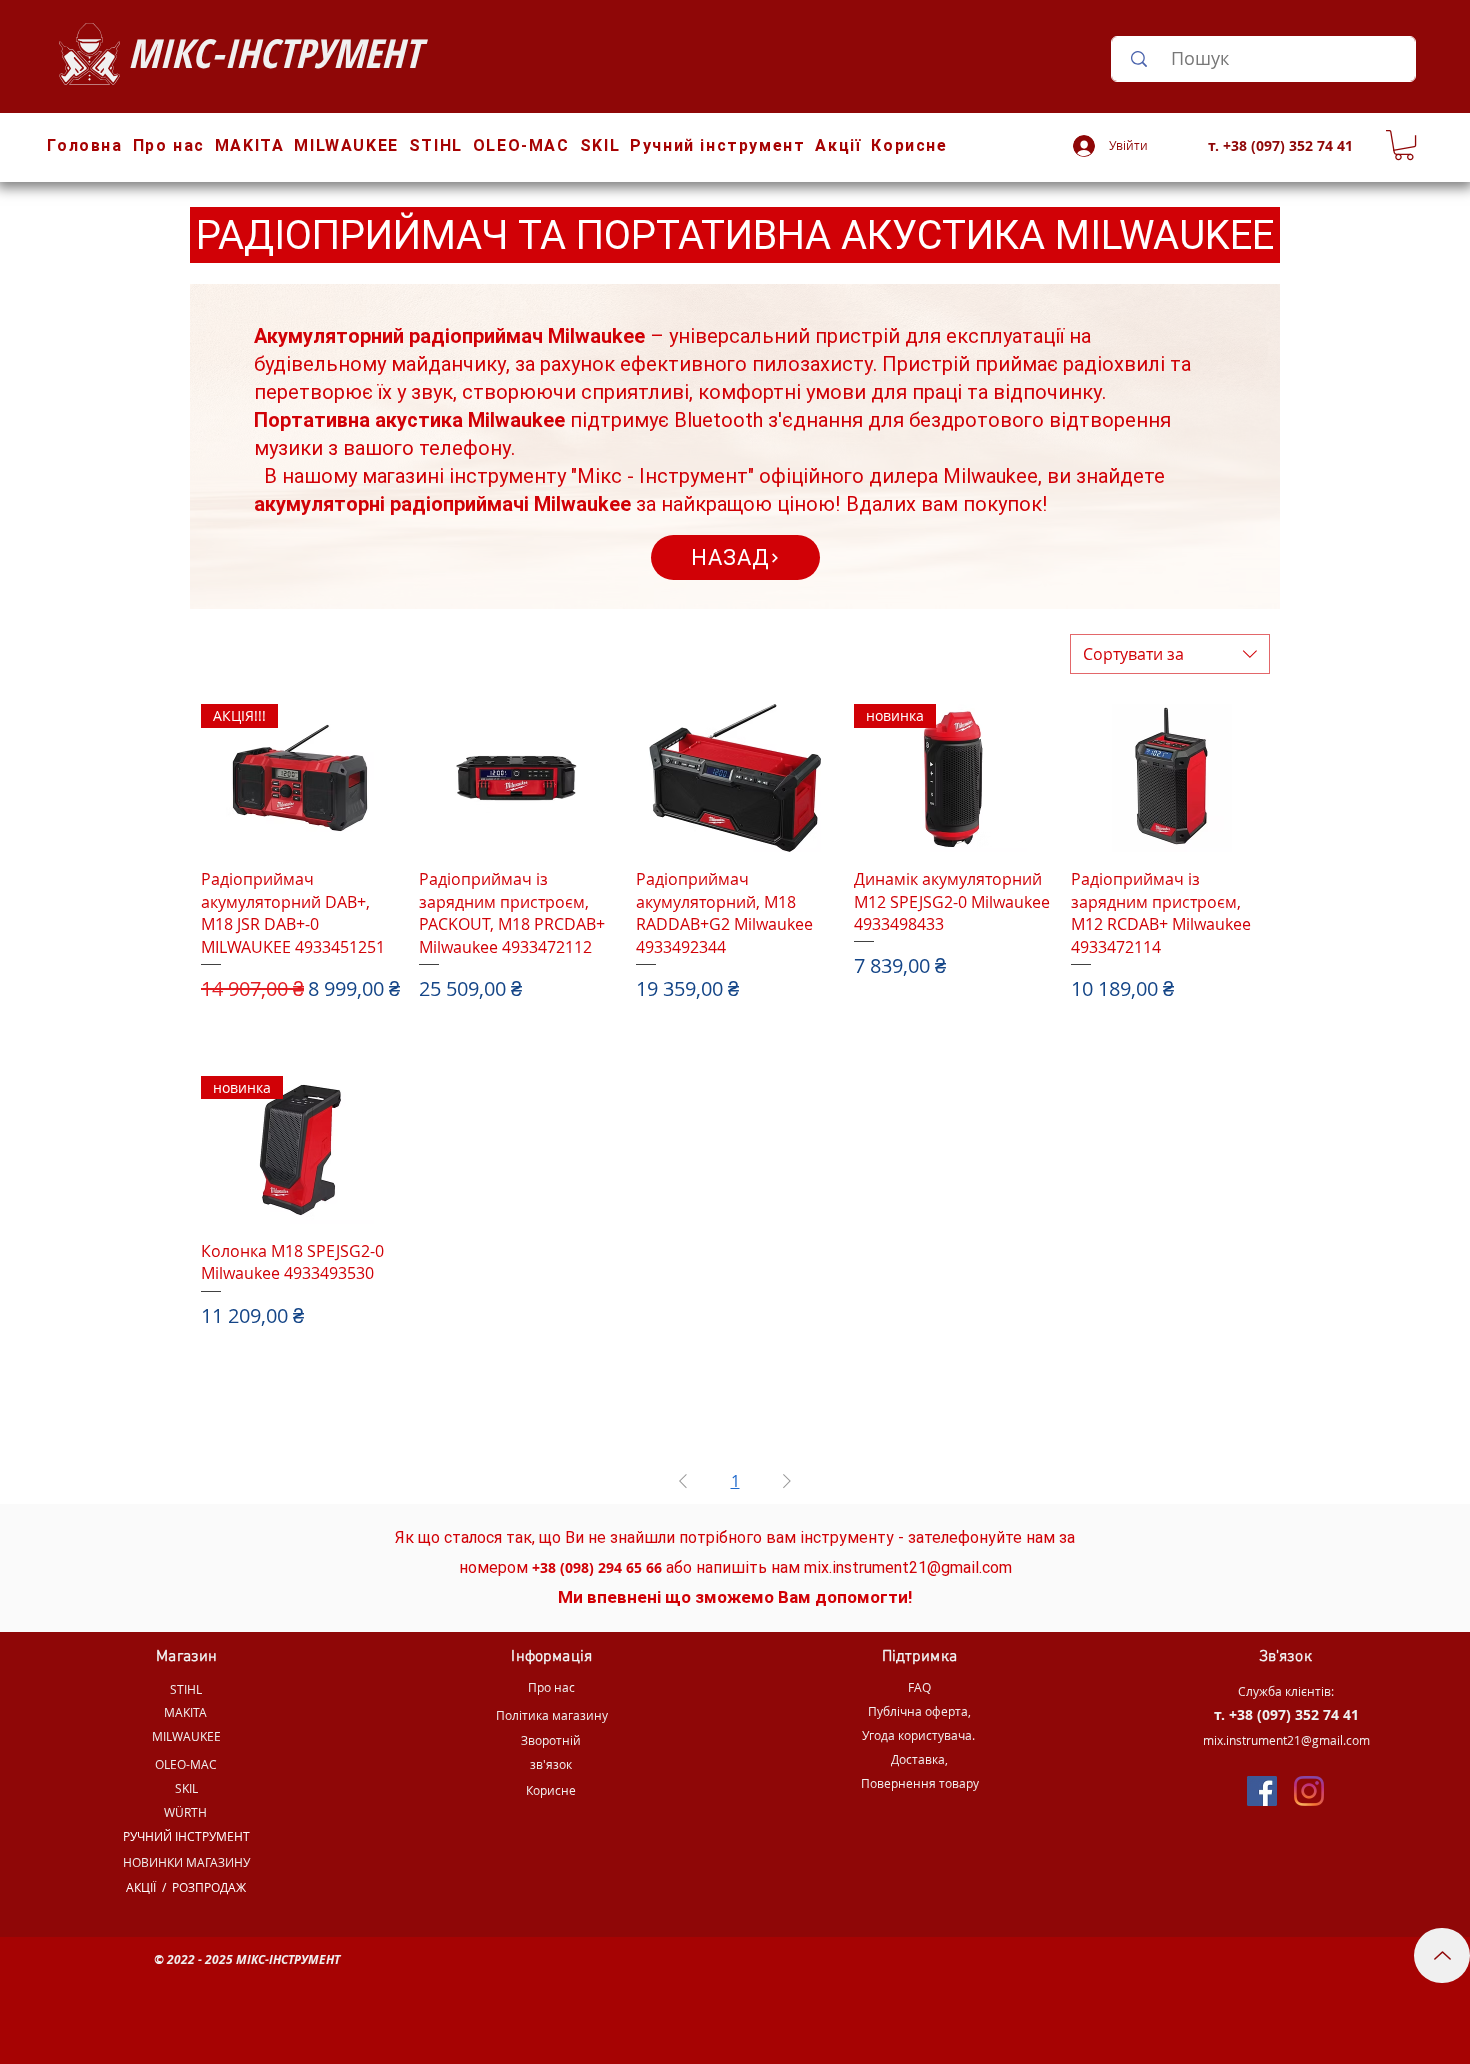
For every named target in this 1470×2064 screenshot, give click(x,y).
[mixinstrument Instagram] (1309, 1791)
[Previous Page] (683, 1481)
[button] (1404, 145)
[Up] (1442, 1955)
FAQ (919, 1687)
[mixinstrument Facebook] (1262, 1791)
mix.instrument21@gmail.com (908, 1567)
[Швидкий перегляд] (518, 778)
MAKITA (185, 1712)
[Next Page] (787, 1481)
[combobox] (1170, 654)
